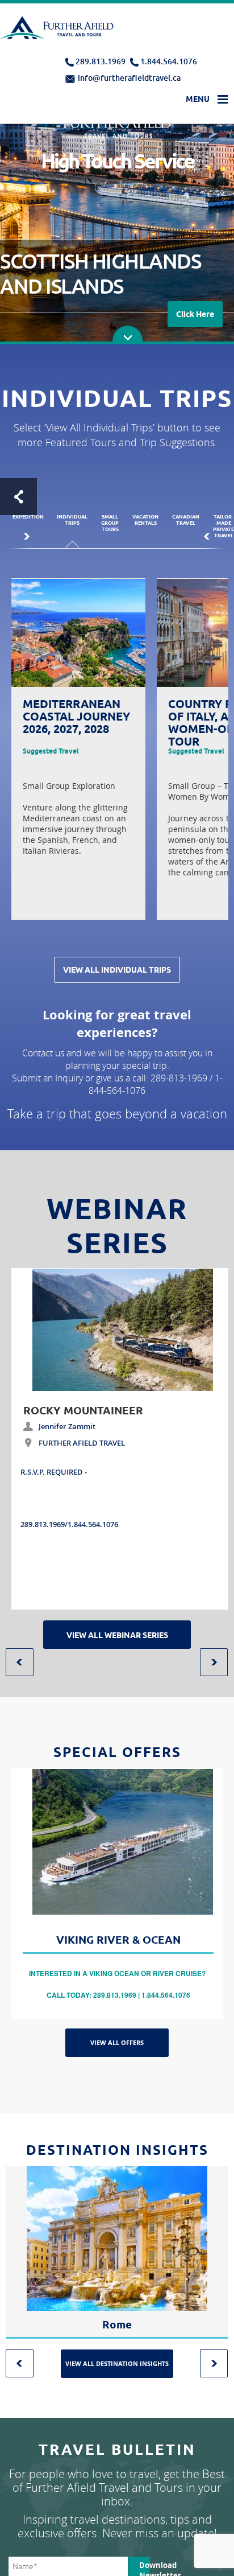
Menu (198, 99)
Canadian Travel (186, 520)
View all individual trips (117, 970)
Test (18, 497)
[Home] (58, 30)
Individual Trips (72, 520)
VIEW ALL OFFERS (117, 2042)
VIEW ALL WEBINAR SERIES (117, 1635)
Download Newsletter (145, 2568)
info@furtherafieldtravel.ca (129, 78)
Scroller (128, 334)
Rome (117, 2325)
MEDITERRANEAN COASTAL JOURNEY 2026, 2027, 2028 (76, 717)
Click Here (195, 314)
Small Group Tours (110, 523)
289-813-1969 (179, 1078)
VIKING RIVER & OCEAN (118, 1940)
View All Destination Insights (117, 2363)
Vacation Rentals (145, 520)
